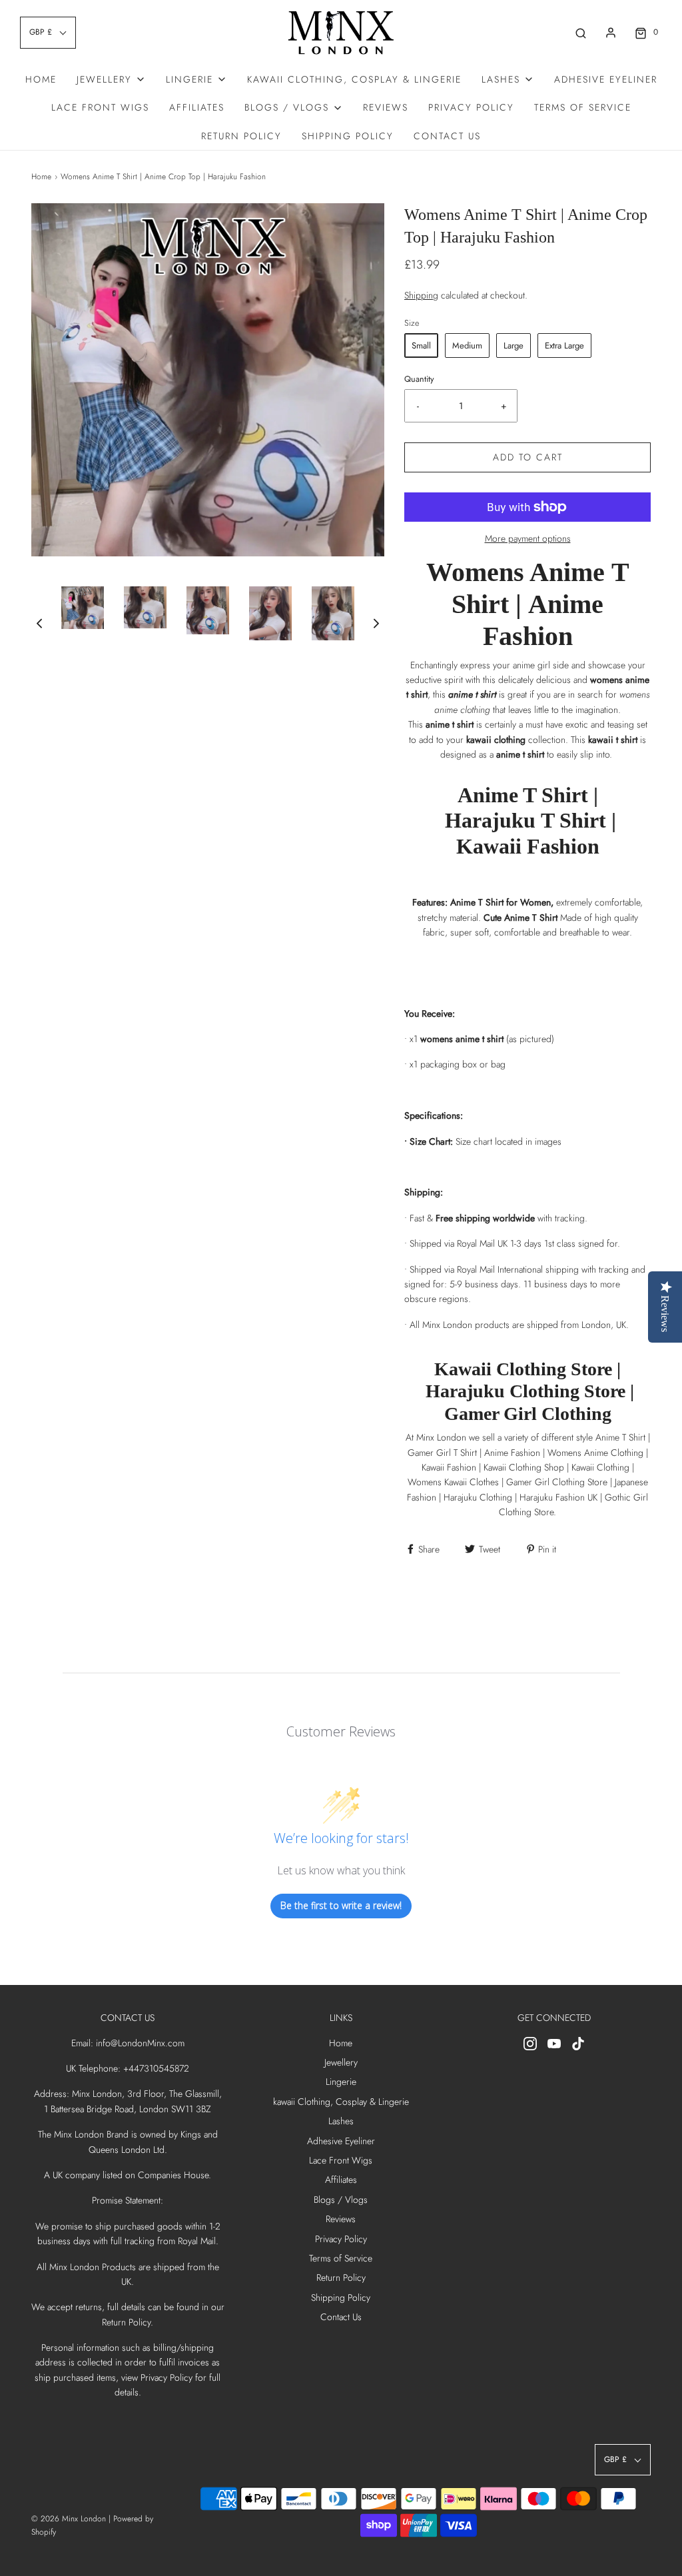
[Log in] (611, 33)
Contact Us (447, 136)
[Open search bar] (581, 32)
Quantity (419, 379)
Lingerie (341, 2082)
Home (41, 79)
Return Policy (241, 136)
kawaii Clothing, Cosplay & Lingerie (354, 79)
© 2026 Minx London (69, 2519)
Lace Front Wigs (100, 107)
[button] (39, 623)
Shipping (421, 295)
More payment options (528, 538)
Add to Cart (528, 457)
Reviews (386, 107)
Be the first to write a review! (341, 1905)
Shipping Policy (348, 136)
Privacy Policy (471, 107)
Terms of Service (583, 107)
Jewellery (341, 2062)
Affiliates (197, 107)
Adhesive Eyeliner (606, 79)
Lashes (341, 2121)
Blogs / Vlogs (341, 2200)
